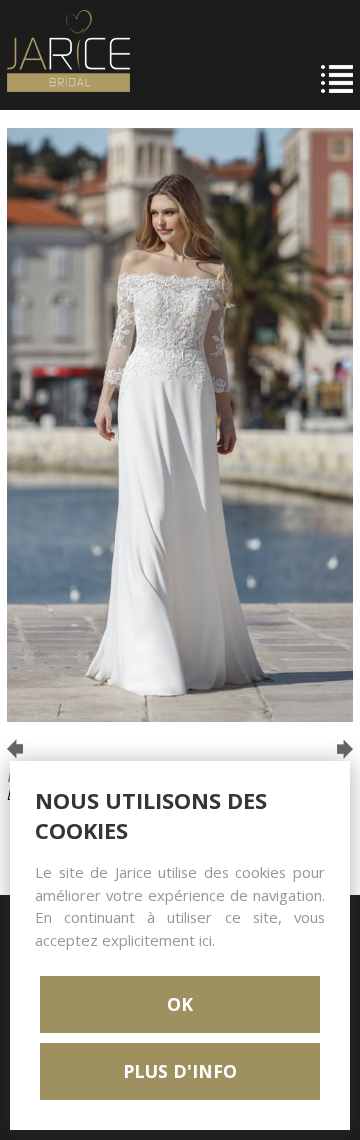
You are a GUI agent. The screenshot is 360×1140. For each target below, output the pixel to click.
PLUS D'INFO (180, 1071)
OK (180, 1004)
